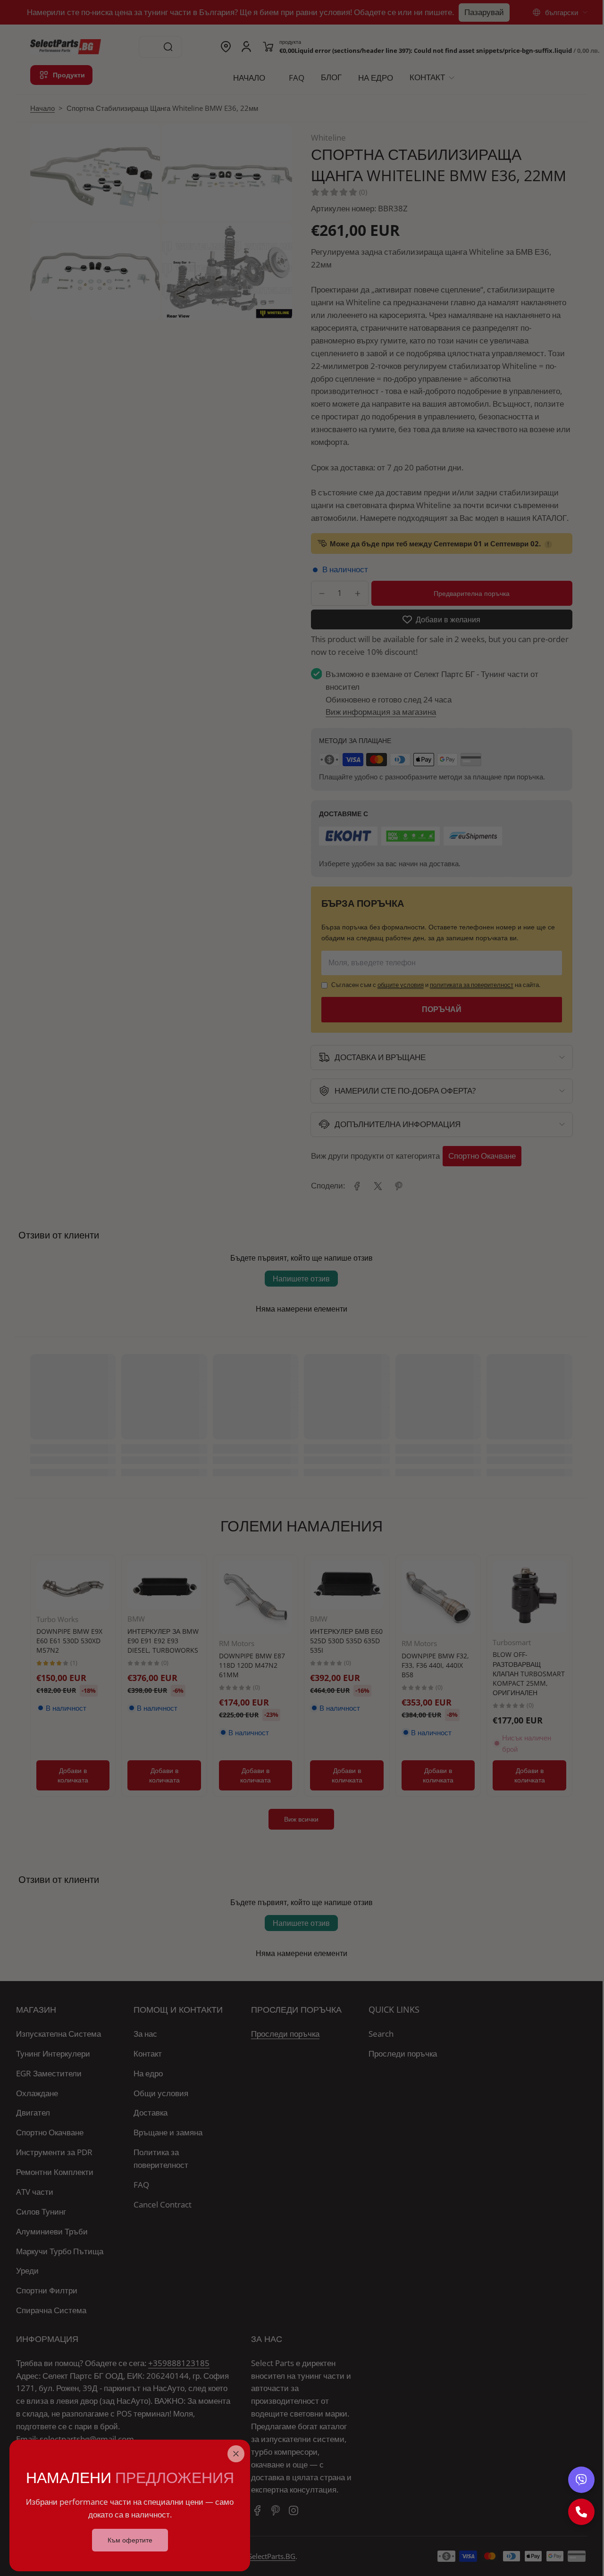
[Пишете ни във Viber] (581, 2480)
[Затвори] (236, 2454)
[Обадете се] (581, 2512)
